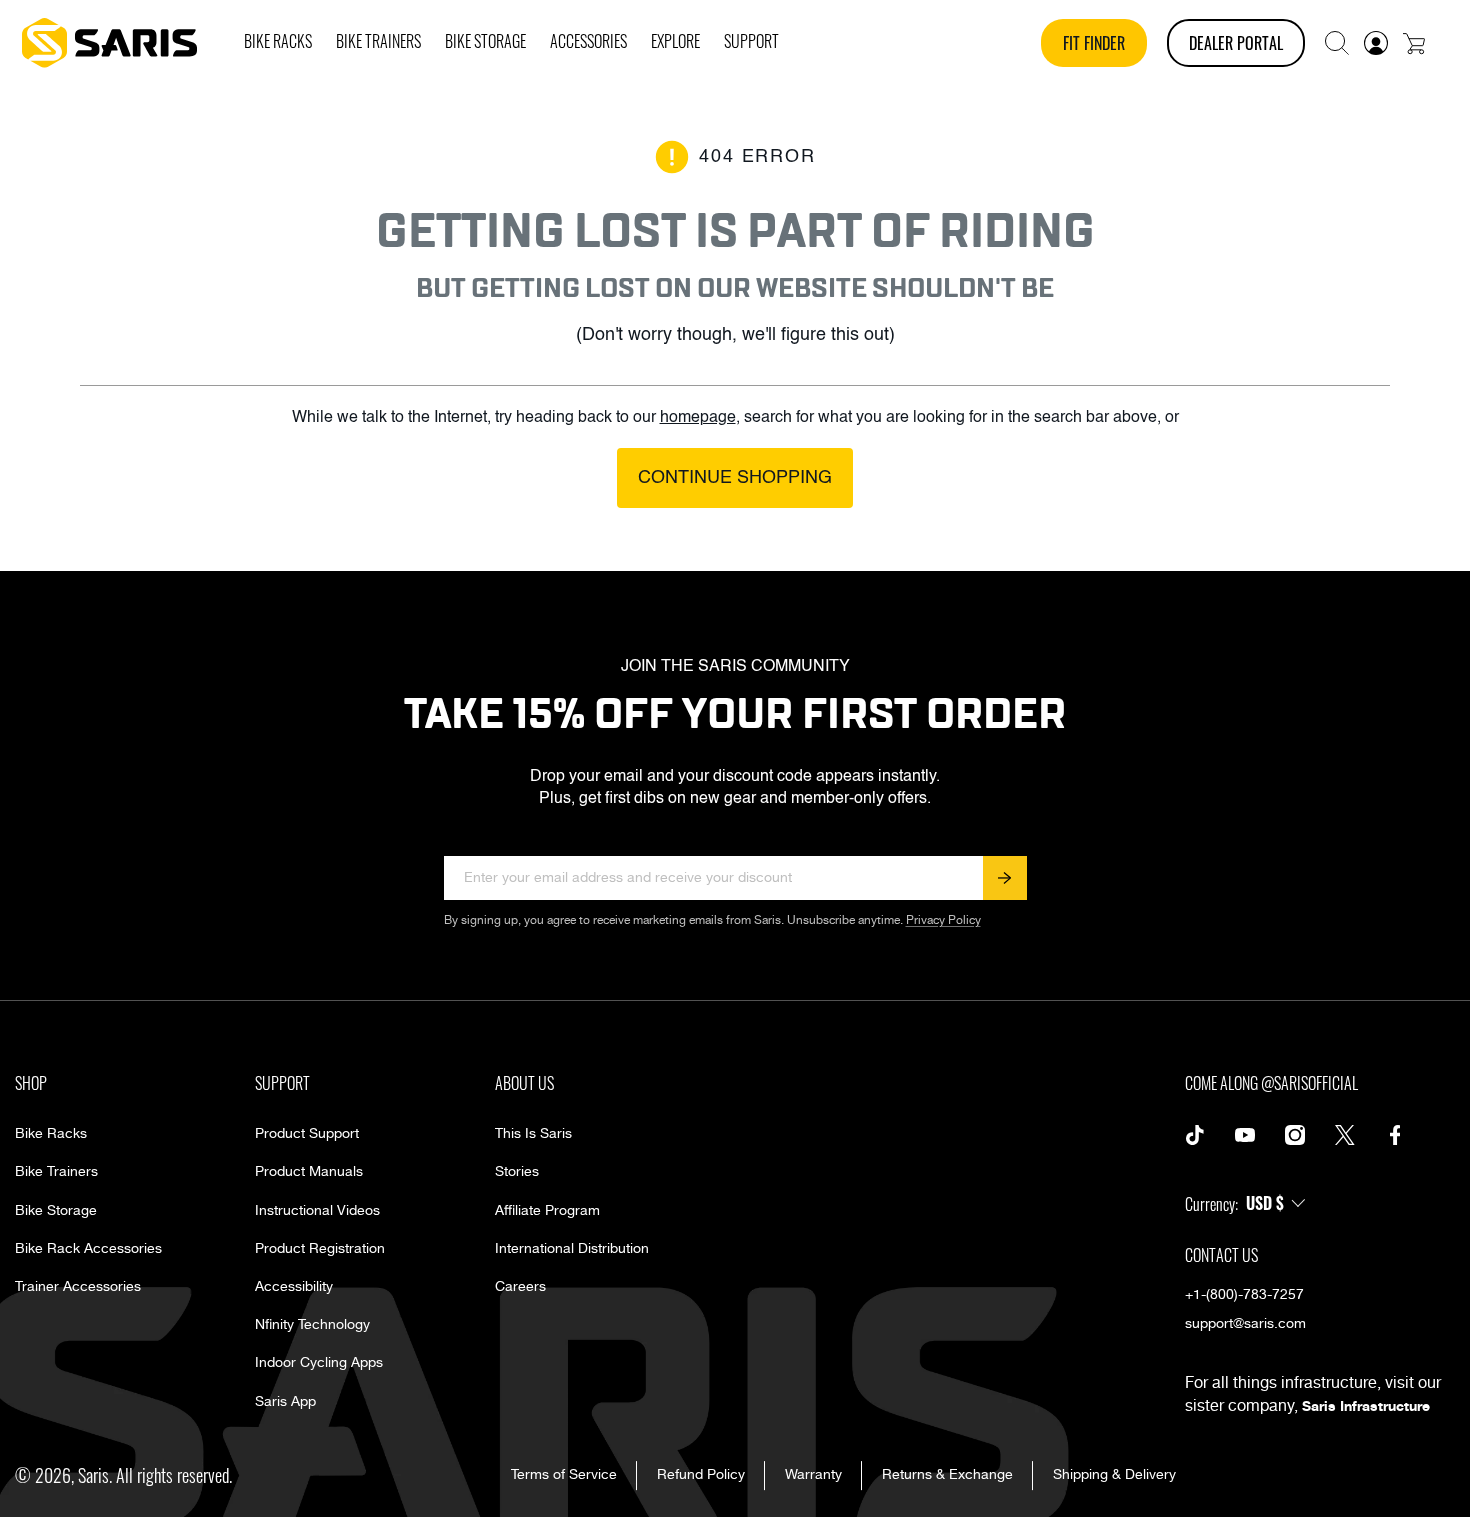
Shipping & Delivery (1114, 1475)
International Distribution (572, 1249)
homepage (698, 418)
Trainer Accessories (78, 1287)
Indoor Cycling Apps (319, 1363)
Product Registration (320, 1249)
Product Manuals (309, 1172)
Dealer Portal (1236, 43)
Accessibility (294, 1287)
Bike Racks (51, 1134)
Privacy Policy (943, 920)
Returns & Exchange (947, 1475)
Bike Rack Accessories (88, 1249)
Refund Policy (701, 1475)
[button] (1337, 43)
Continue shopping (735, 478)
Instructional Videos (317, 1211)
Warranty (813, 1475)
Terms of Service (564, 1475)
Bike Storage (56, 1211)
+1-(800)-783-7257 (1244, 1295)
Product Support (307, 1134)
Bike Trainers (56, 1172)
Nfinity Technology (312, 1325)
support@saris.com (1245, 1324)
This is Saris (533, 1134)
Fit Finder (1094, 43)
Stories (517, 1172)
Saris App (285, 1402)
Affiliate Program (547, 1211)
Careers (520, 1287)
